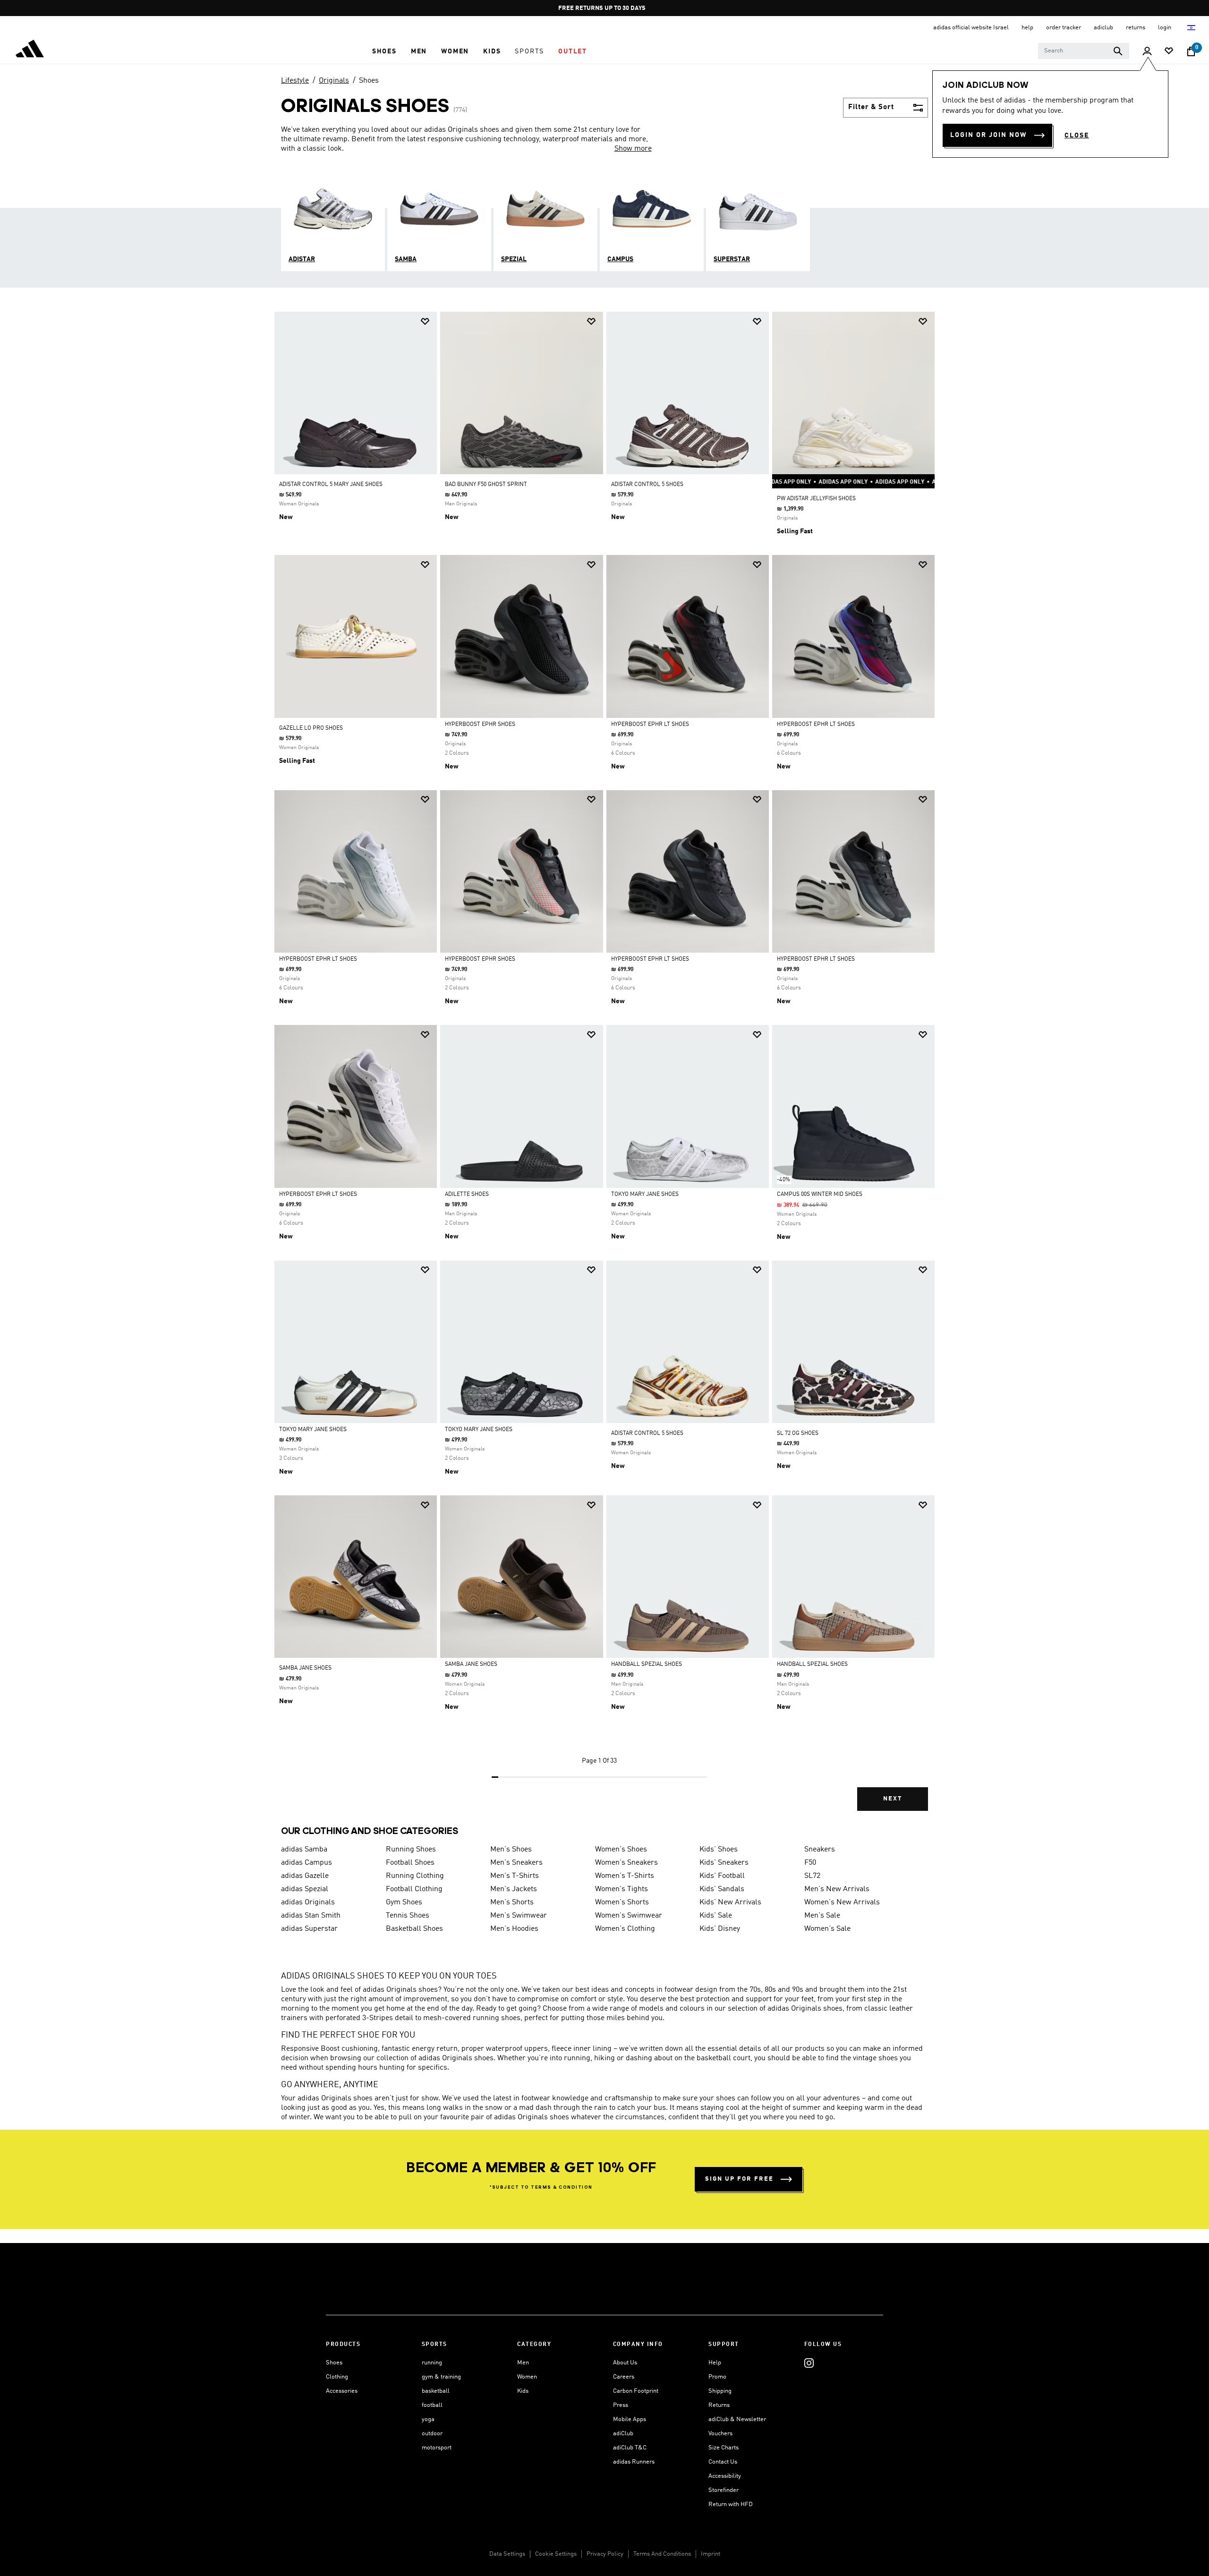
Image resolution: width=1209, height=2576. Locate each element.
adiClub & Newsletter (737, 2419)
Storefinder (724, 2490)
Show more (633, 149)
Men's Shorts (512, 1902)
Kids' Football (722, 1876)
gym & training (441, 2377)
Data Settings (507, 2554)
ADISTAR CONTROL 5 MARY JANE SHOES (331, 485)
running (432, 2363)
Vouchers (720, 2434)
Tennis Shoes (408, 1916)
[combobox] (1084, 51)
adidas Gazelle (305, 1876)
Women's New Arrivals (842, 1902)
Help (715, 2363)
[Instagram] (809, 2363)
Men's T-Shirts (515, 1876)
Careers (624, 2377)
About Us (625, 2363)
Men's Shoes (511, 1850)
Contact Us (723, 2462)
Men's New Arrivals (837, 1889)
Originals (334, 81)
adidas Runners (634, 2462)
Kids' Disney (720, 1929)
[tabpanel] (604, 1069)
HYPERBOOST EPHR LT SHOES (650, 725)
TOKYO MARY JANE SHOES (645, 1194)
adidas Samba (304, 1850)
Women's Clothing (625, 1929)
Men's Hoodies (514, 1929)
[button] (384, 51)
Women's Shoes (621, 1850)
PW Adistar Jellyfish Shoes (816, 499)
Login (1165, 28)
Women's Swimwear (629, 1916)
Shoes (369, 81)
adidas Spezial (305, 1889)
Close (1077, 136)
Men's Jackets (514, 1889)
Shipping (720, 2391)
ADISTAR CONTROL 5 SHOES (647, 485)
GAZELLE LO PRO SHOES (311, 728)
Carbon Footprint (636, 2391)
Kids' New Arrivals (730, 1902)
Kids (523, 2391)
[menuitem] (384, 51)
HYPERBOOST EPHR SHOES (480, 725)
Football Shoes (410, 1863)
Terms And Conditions (662, 2554)
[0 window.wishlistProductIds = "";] (1169, 52)
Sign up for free (739, 2179)
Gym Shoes (404, 1902)
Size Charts (724, 2448)
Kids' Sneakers (724, 1863)
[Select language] (1192, 28)
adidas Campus (307, 1863)
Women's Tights (622, 1889)
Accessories (342, 2391)
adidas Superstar (309, 1929)
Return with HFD (731, 2504)
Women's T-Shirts (625, 1876)
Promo (717, 2377)
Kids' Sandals (722, 1889)
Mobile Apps (630, 2419)
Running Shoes (411, 1850)
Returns (719, 2405)
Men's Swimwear (519, 1916)
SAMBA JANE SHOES (305, 1668)
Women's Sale (827, 1929)
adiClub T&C (630, 2448)
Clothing (337, 2377)
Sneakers (820, 1850)
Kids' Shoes (719, 1850)
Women (527, 2377)
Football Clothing (414, 1889)
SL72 (812, 1876)
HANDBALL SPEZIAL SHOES (647, 1664)
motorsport (437, 2448)
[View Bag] (1191, 51)
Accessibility (725, 2476)
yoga (428, 2419)
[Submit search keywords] (1118, 51)
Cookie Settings (556, 2554)
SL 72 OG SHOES (798, 1433)
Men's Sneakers (516, 1863)
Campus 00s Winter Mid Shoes (820, 1194)
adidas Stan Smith (311, 1916)
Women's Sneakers (626, 1863)
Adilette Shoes (467, 1194)
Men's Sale (822, 1916)
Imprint (711, 2554)
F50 (810, 1863)
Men (523, 2363)
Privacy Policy (605, 2554)
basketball (436, 2391)
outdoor (432, 2434)
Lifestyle (295, 81)
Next (893, 1799)
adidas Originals (308, 1902)
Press (621, 2405)
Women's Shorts (622, 1902)
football (432, 2405)
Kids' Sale (716, 1916)
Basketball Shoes (414, 1929)
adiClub (623, 2434)
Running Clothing (415, 1876)
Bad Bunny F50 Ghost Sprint (486, 485)
